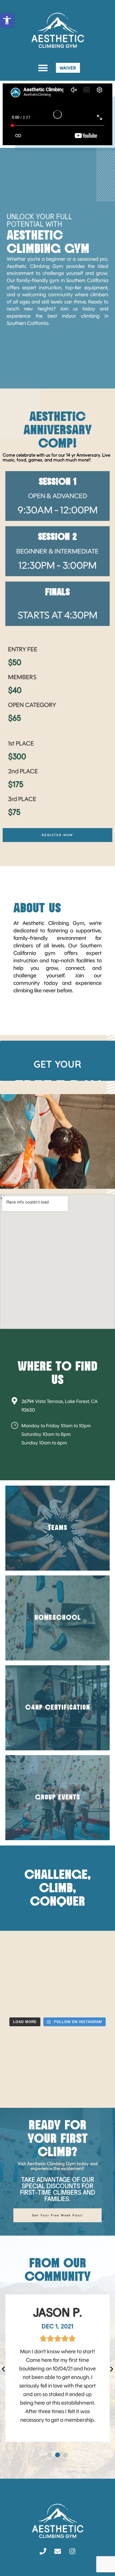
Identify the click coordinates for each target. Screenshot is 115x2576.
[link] (7, 20)
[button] (43, 68)
